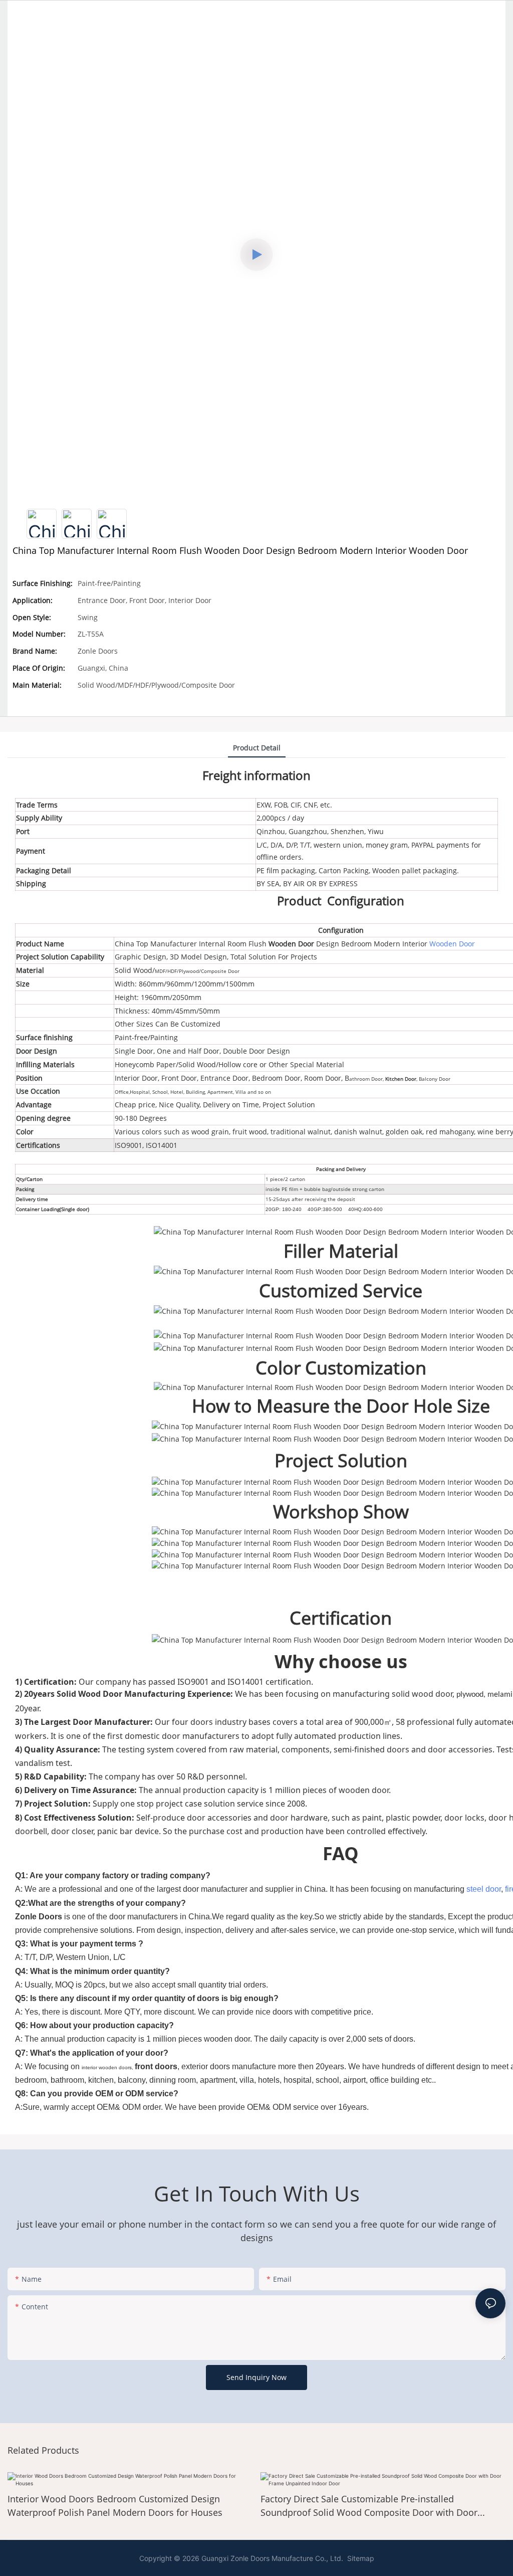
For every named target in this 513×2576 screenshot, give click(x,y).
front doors (156, 2066)
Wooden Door (291, 944)
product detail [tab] (257, 748)
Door (411, 1079)
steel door (484, 1889)
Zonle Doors (39, 1917)
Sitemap (360, 2558)
